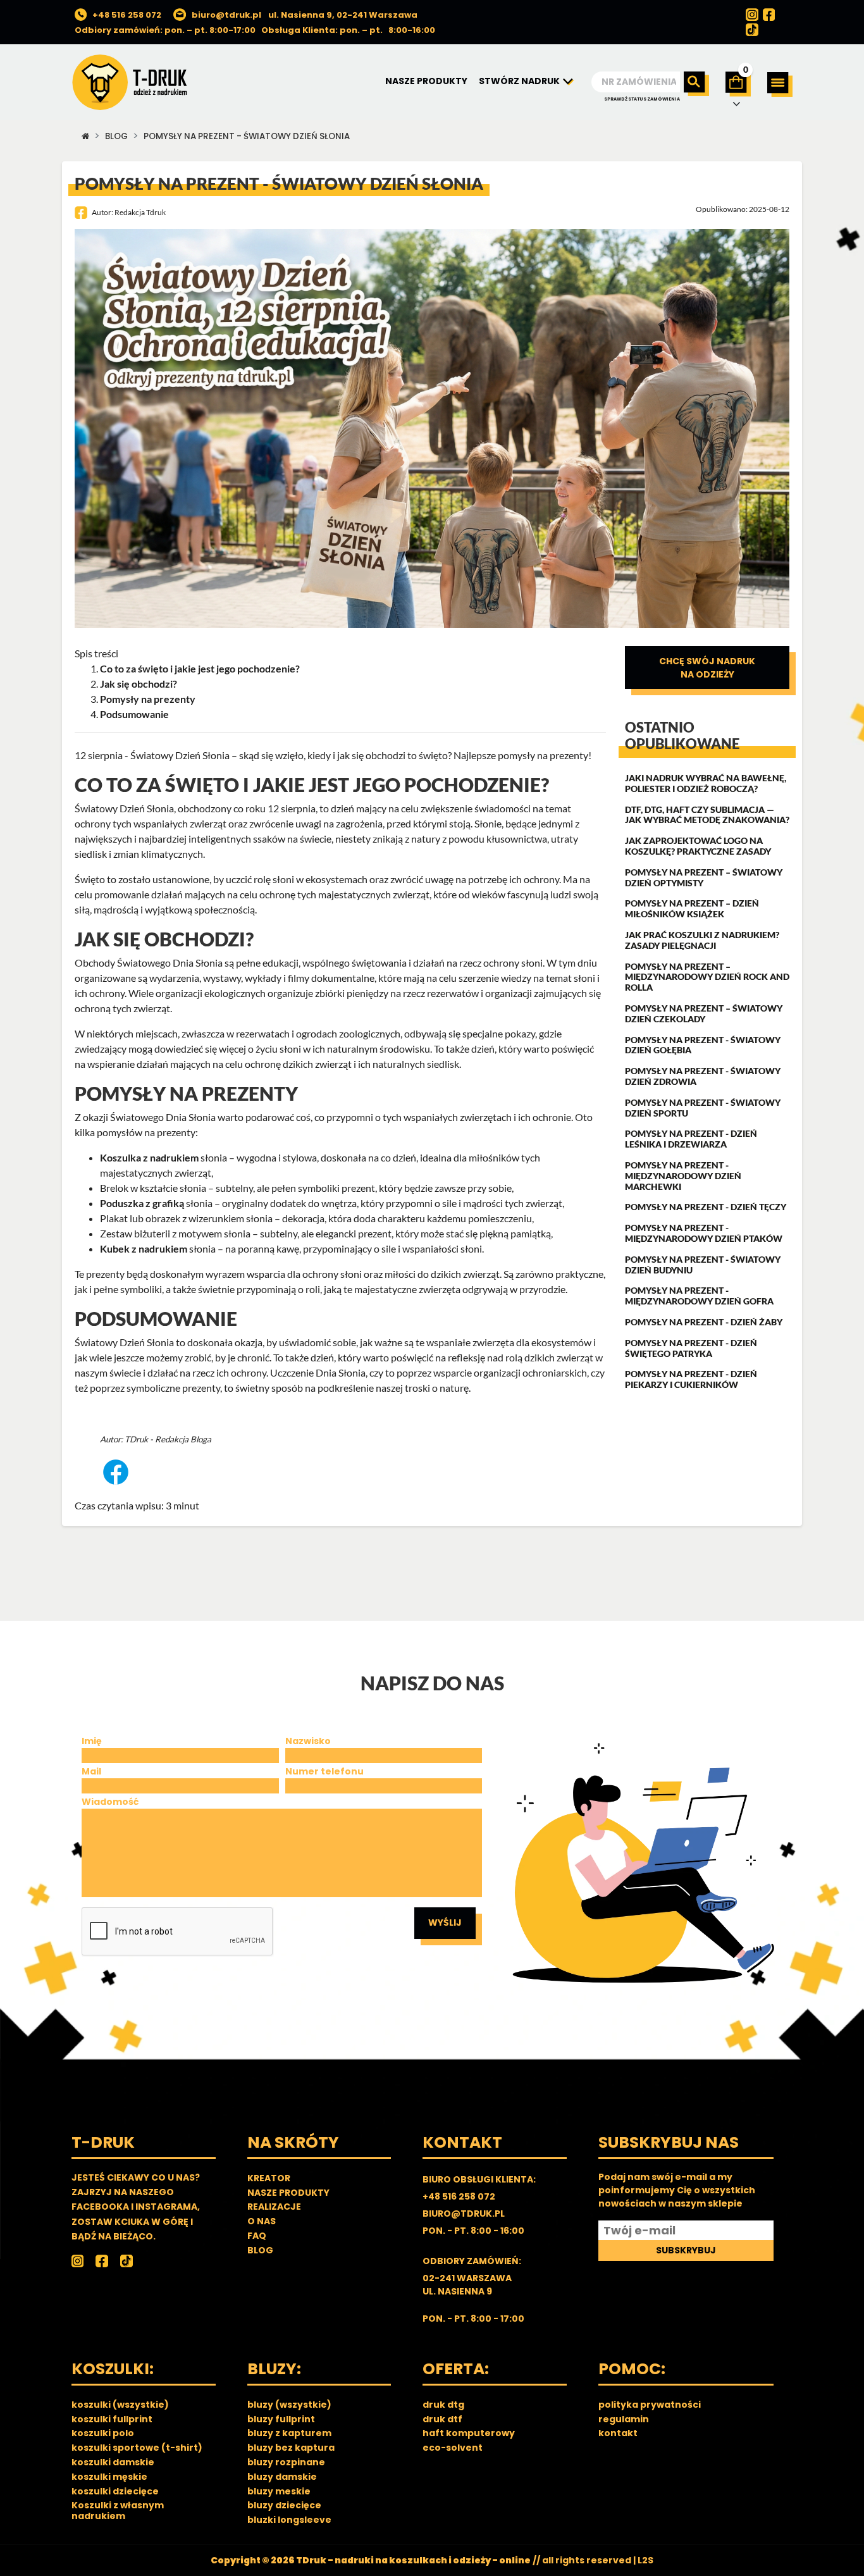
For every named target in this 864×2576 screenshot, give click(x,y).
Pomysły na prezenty (148, 699)
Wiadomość (110, 1802)
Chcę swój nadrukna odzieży (707, 668)
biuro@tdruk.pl (226, 15)
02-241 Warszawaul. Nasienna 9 (467, 2285)
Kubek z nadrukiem (144, 1248)
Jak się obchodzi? (139, 684)
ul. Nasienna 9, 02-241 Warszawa (343, 15)
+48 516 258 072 (127, 15)
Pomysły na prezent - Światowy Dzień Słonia (247, 136)
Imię (92, 1741)
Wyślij (445, 1923)
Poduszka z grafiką (142, 1203)
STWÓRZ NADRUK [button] (520, 81)
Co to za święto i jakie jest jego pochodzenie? (200, 668)
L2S (645, 2560)
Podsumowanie (134, 714)
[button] (780, 84)
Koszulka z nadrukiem (149, 1157)
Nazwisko (308, 1741)
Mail (91, 1771)
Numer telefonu (324, 1771)
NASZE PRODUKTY (426, 81)
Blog (116, 136)
